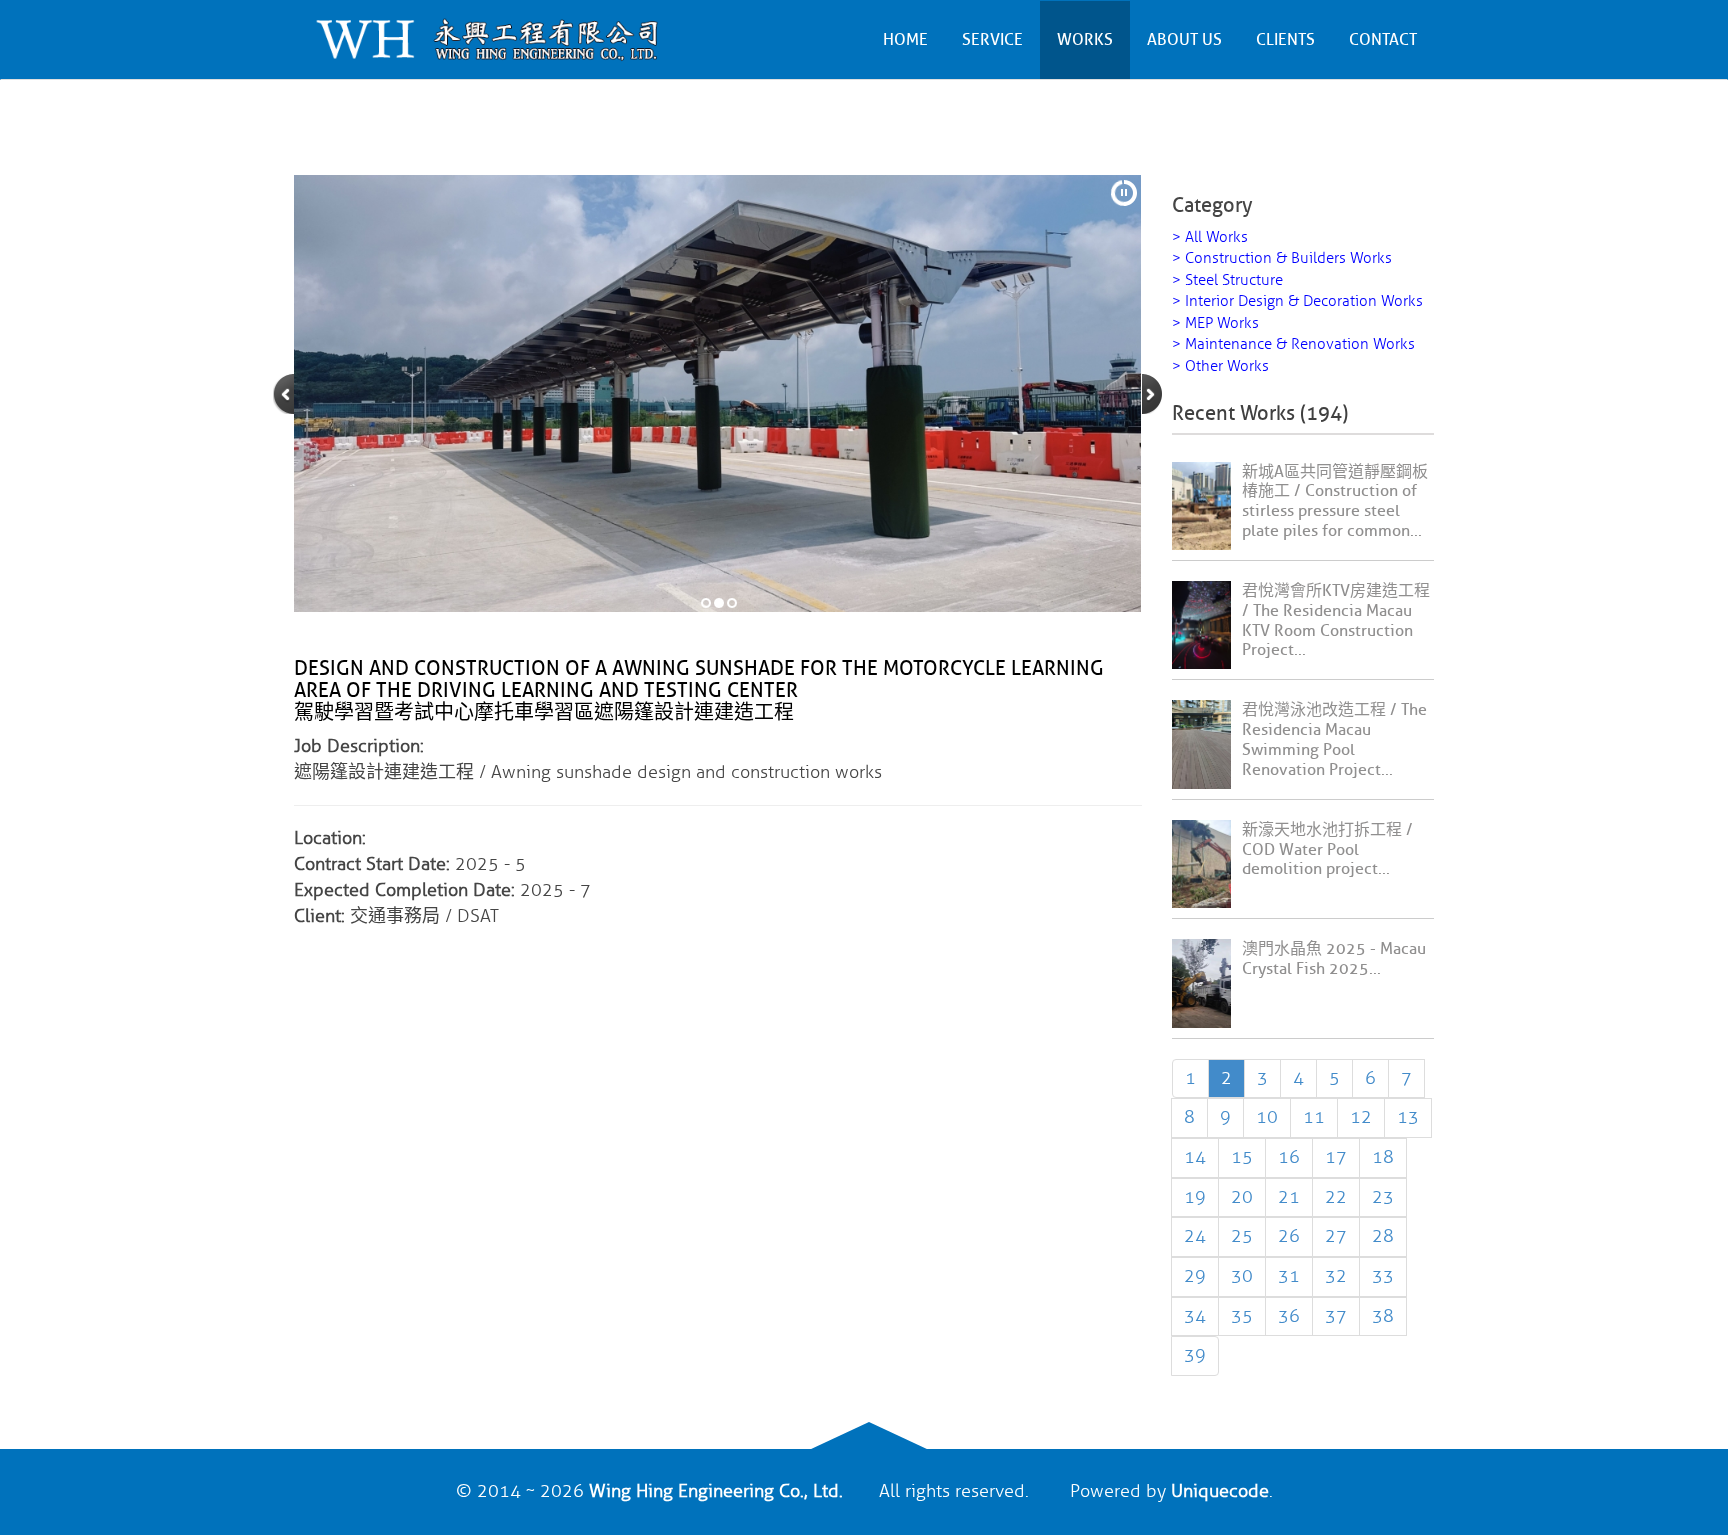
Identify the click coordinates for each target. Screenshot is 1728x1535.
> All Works (1210, 237)
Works (1085, 40)
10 (1267, 1117)
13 (1408, 1117)
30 (1242, 1276)
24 (1195, 1236)
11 (1314, 1117)
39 (1195, 1355)
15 (1242, 1157)
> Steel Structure (1227, 280)
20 (1242, 1197)
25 (1242, 1236)
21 (1289, 1197)
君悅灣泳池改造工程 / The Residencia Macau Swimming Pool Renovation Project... (1334, 739)
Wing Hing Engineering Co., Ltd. (716, 1491)
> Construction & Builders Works (1282, 258)
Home (905, 40)
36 (1289, 1316)
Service (992, 40)
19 (1195, 1197)
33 (1383, 1276)
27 (1336, 1236)
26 (1289, 1236)
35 (1242, 1316)
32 (1336, 1276)
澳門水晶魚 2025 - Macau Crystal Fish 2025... (1334, 959)
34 (1195, 1316)
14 (1195, 1157)
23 (1383, 1197)
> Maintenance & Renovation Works (1293, 344)
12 (1361, 1117)
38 (1383, 1316)
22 (1336, 1197)
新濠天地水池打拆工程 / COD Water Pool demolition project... (1327, 850)
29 (1195, 1276)
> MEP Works (1215, 323)
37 (1336, 1316)
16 (1289, 1157)
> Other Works (1220, 366)
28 (1383, 1236)
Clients (1285, 40)
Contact (1383, 40)
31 (1289, 1276)
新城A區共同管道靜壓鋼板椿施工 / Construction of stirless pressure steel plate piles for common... (1335, 501)
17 (1336, 1157)
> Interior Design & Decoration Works (1297, 301)
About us (1184, 40)
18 (1383, 1157)
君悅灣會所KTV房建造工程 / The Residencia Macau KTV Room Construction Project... (1336, 620)
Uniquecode (1220, 1491)
